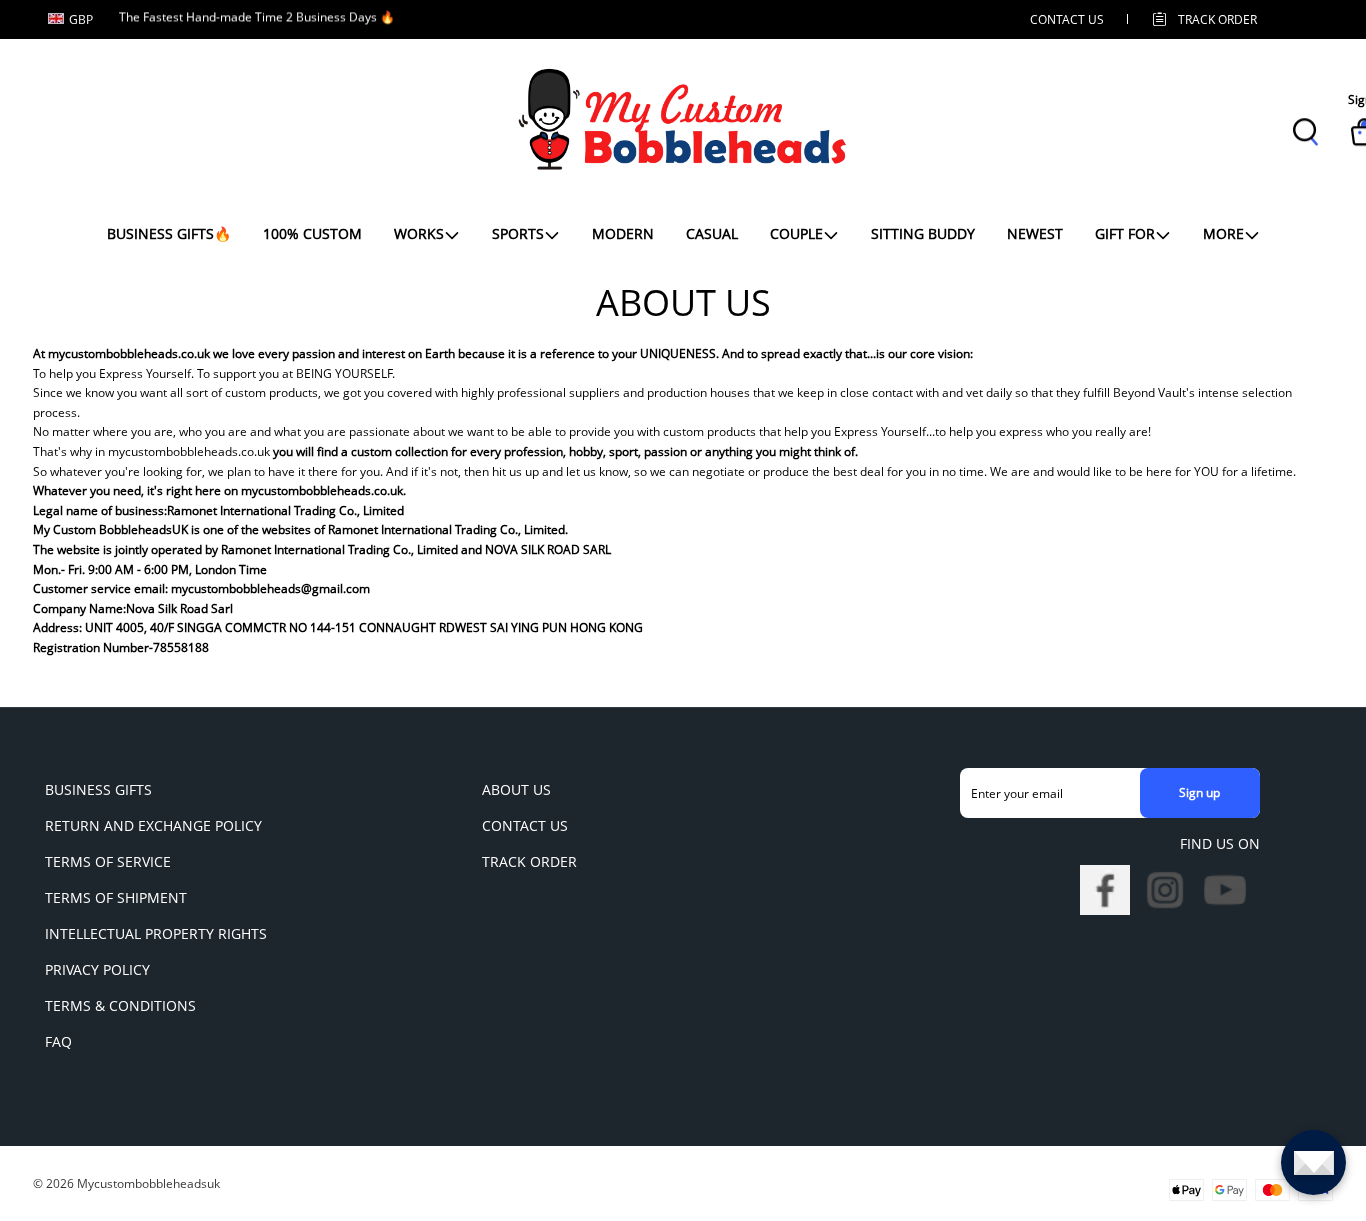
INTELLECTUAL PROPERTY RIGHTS (156, 933)
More (1223, 233)
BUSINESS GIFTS (98, 789)
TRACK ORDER (529, 861)
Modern (623, 233)
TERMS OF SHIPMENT (116, 897)
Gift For (1125, 233)
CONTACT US (1067, 19)
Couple (796, 233)
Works (419, 233)
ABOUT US (516, 789)
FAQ (58, 1041)
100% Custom (312, 233)
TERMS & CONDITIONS (120, 1005)
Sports (518, 233)
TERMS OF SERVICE (108, 861)
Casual (712, 233)
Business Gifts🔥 (169, 233)
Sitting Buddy (923, 233)
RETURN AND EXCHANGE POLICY (153, 825)
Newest (1035, 233)
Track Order (1217, 19)
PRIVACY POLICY (97, 969)
